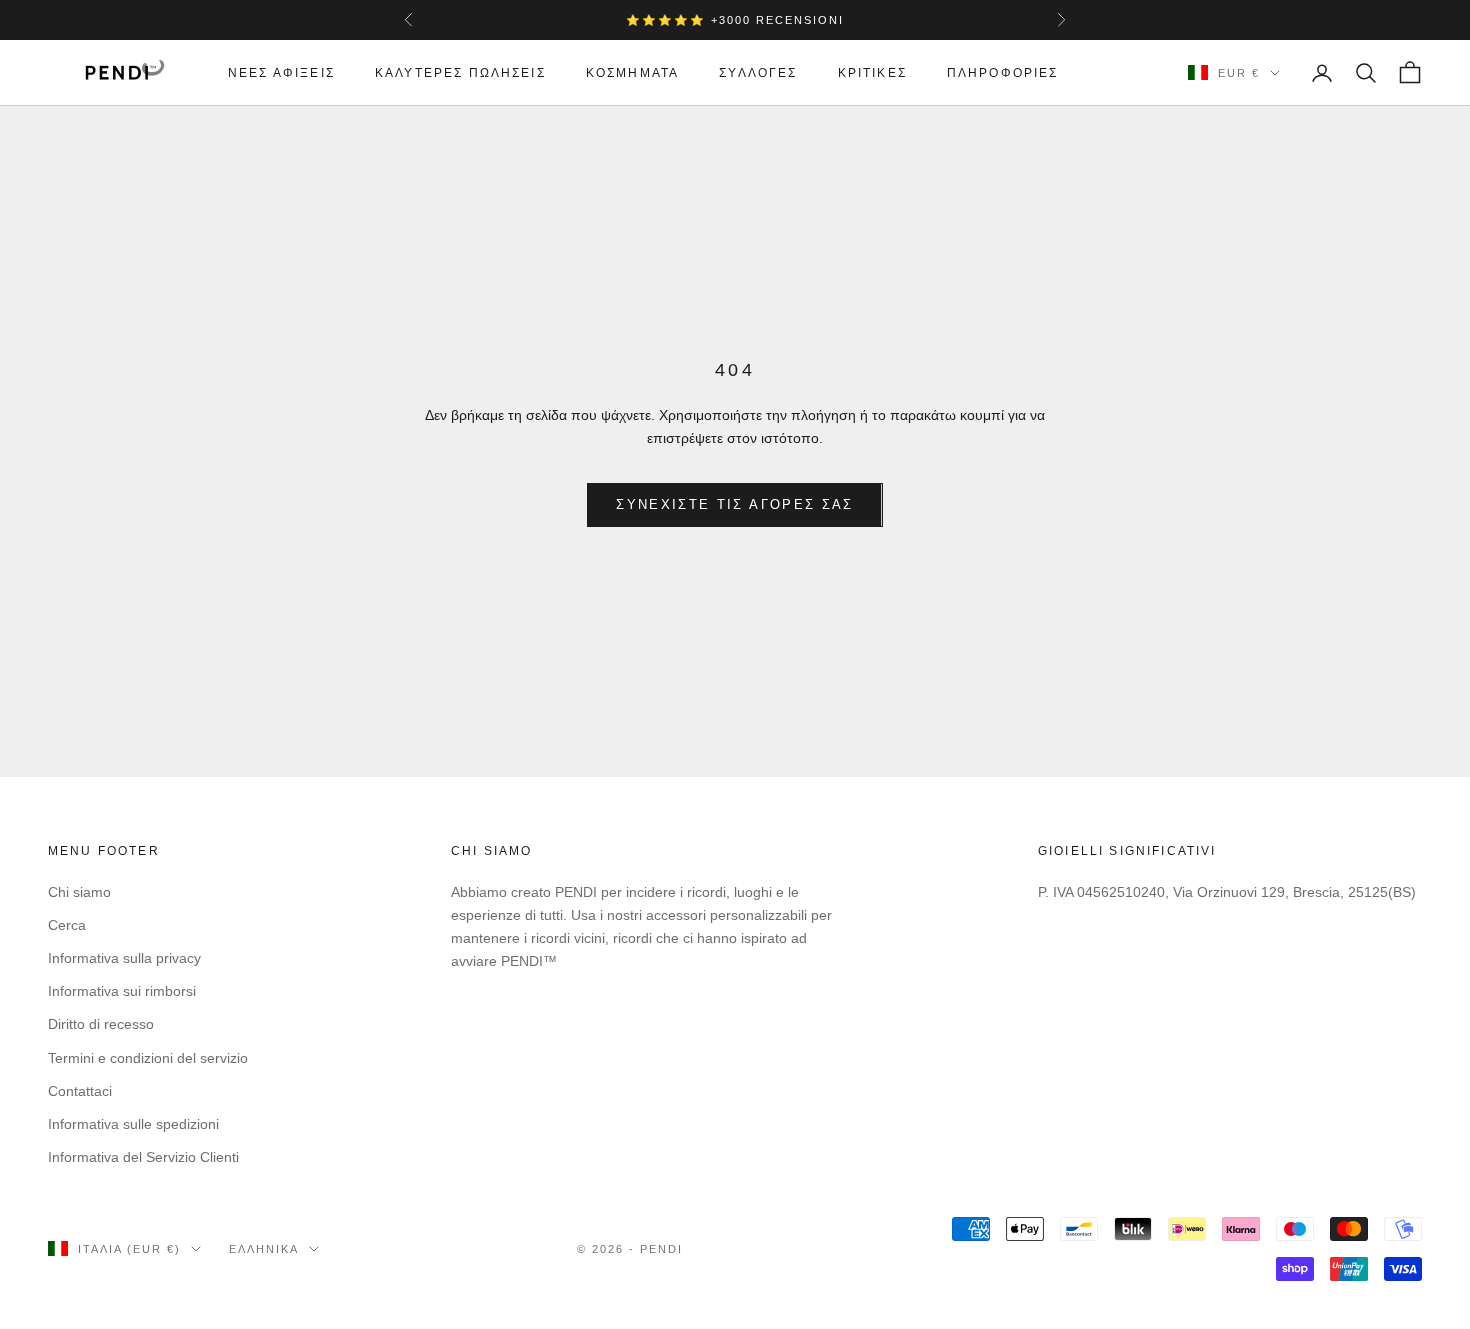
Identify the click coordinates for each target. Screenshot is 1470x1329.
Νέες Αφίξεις (281, 73)
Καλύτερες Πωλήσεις (460, 73)
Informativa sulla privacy (124, 958)
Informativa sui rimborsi (122, 991)
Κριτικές (872, 73)
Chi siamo (79, 892)
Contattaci (80, 1091)
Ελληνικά (264, 1249)
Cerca (67, 925)
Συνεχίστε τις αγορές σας (734, 504)
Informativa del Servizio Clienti (143, 1157)
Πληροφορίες (1003, 73)
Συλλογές (758, 73)
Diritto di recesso (101, 1024)
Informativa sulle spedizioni (133, 1124)
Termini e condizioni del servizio (148, 1058)
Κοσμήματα (632, 73)
